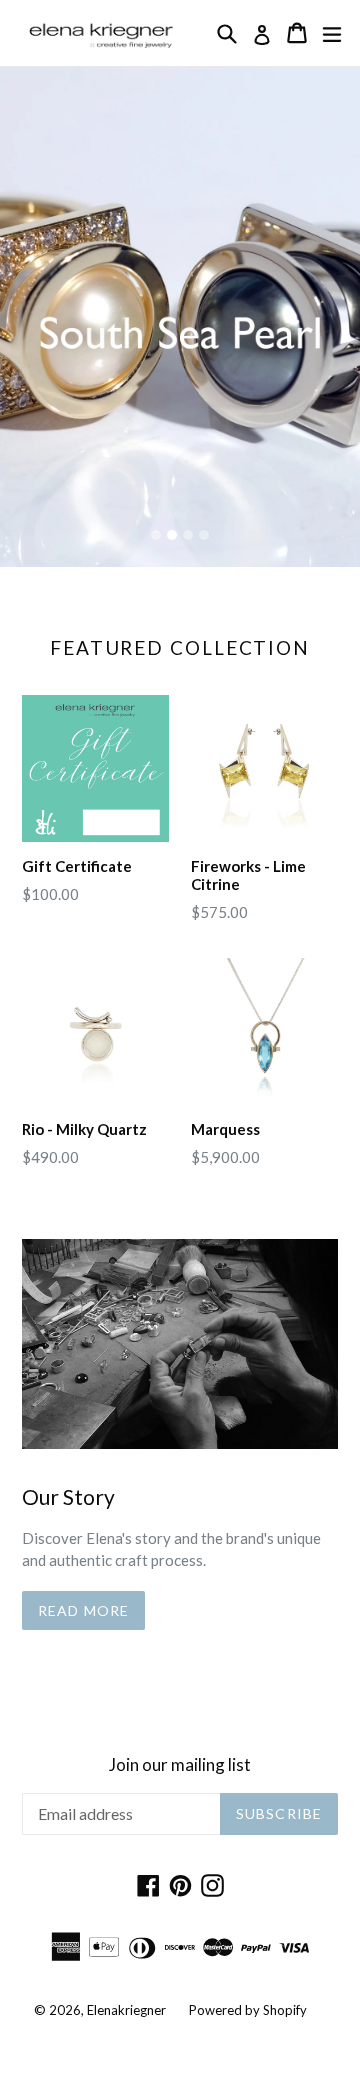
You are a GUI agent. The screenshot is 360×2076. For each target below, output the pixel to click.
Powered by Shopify (248, 2010)
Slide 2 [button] (172, 535)
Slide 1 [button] (156, 535)
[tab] (156, 535)
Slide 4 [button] (204, 535)
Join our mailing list (180, 1765)
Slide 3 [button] (188, 535)
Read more (83, 1610)
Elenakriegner (126, 2010)
